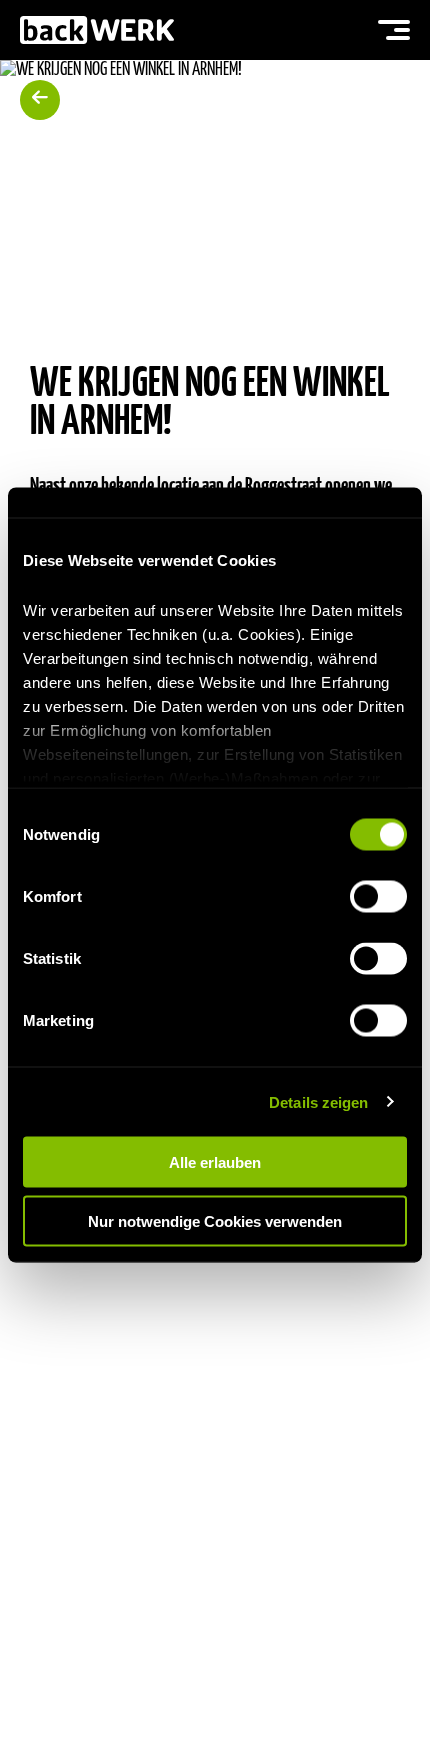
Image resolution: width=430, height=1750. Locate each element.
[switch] (378, 897)
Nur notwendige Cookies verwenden (215, 1220)
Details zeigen (318, 1101)
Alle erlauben (215, 1162)
